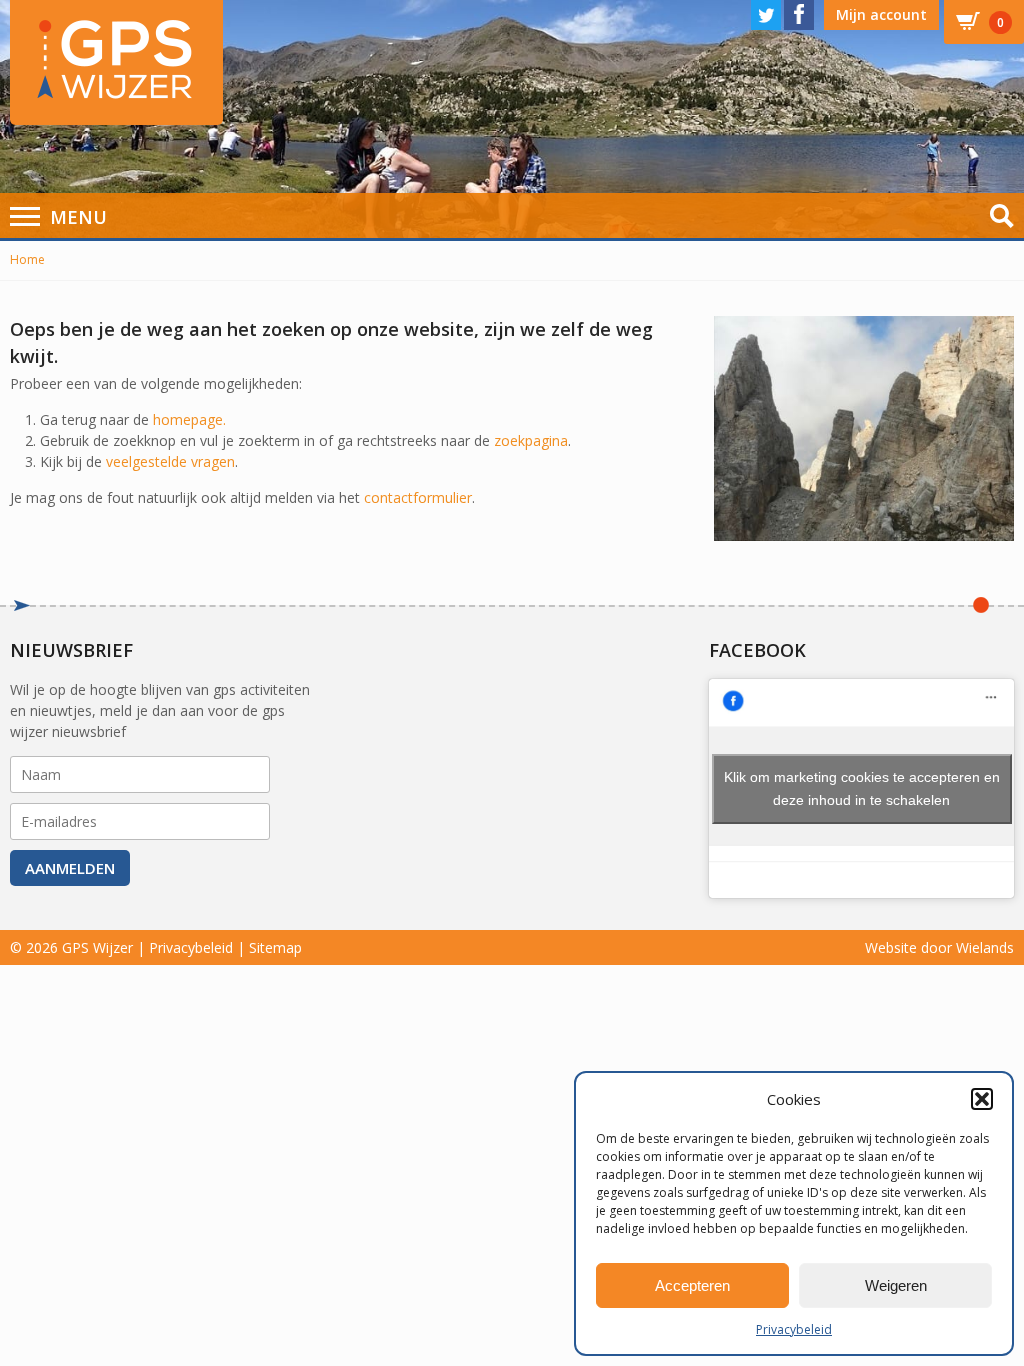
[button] (982, 1099)
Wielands (985, 947)
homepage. (189, 419)
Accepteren (692, 1285)
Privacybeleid (794, 1329)
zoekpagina (531, 440)
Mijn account (881, 14)
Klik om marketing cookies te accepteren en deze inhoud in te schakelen (862, 788)
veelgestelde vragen (170, 461)
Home (27, 259)
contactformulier (418, 497)
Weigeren (896, 1285)
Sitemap (275, 947)
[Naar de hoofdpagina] (116, 62)
